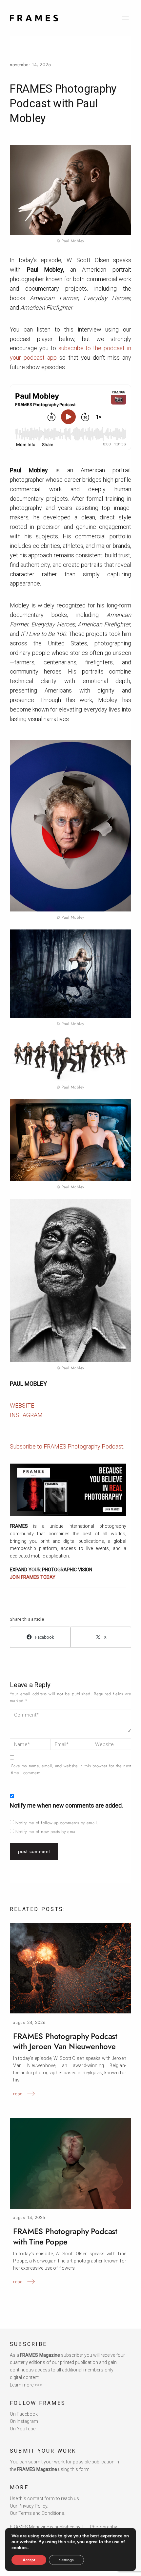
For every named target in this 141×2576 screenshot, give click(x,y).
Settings (66, 2560)
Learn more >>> (26, 2385)
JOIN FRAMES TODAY (33, 1577)
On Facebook (24, 2414)
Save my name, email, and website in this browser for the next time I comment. (71, 1769)
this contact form (37, 2498)
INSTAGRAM (26, 1415)
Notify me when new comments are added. (66, 1805)
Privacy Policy (33, 2506)
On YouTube (23, 2429)
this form (80, 2469)
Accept (29, 2560)
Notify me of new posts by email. (47, 1832)
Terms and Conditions (41, 2513)
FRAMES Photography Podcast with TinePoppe (65, 2236)
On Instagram (24, 2421)
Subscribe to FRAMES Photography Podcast (67, 1446)
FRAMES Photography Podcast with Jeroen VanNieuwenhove (65, 2041)
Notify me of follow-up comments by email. (57, 1823)
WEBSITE (22, 1405)
